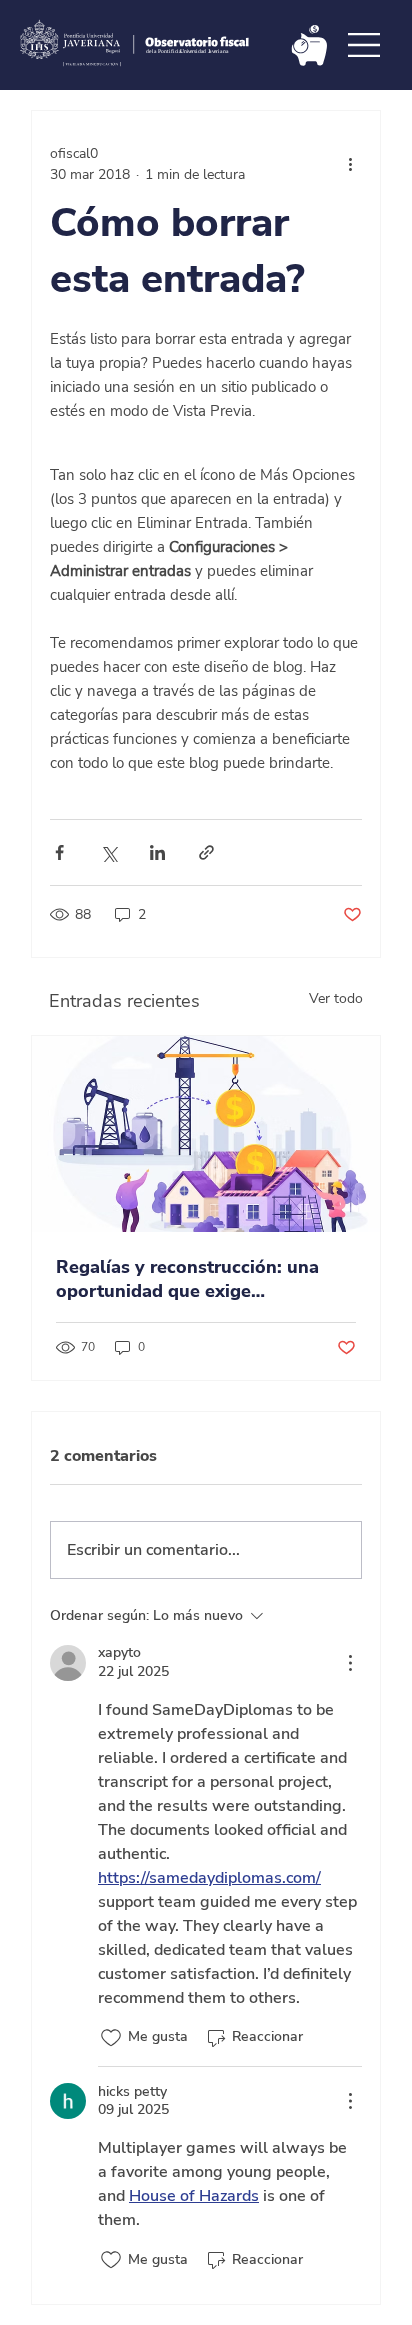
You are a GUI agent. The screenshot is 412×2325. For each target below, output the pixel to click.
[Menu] (365, 45)
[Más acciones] (350, 164)
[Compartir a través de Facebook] (59, 852)
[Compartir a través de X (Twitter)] (108, 852)
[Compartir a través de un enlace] (206, 852)
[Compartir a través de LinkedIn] (157, 852)
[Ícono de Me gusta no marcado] (111, 2038)
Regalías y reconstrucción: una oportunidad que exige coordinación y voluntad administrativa (187, 1279)
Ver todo (336, 998)
